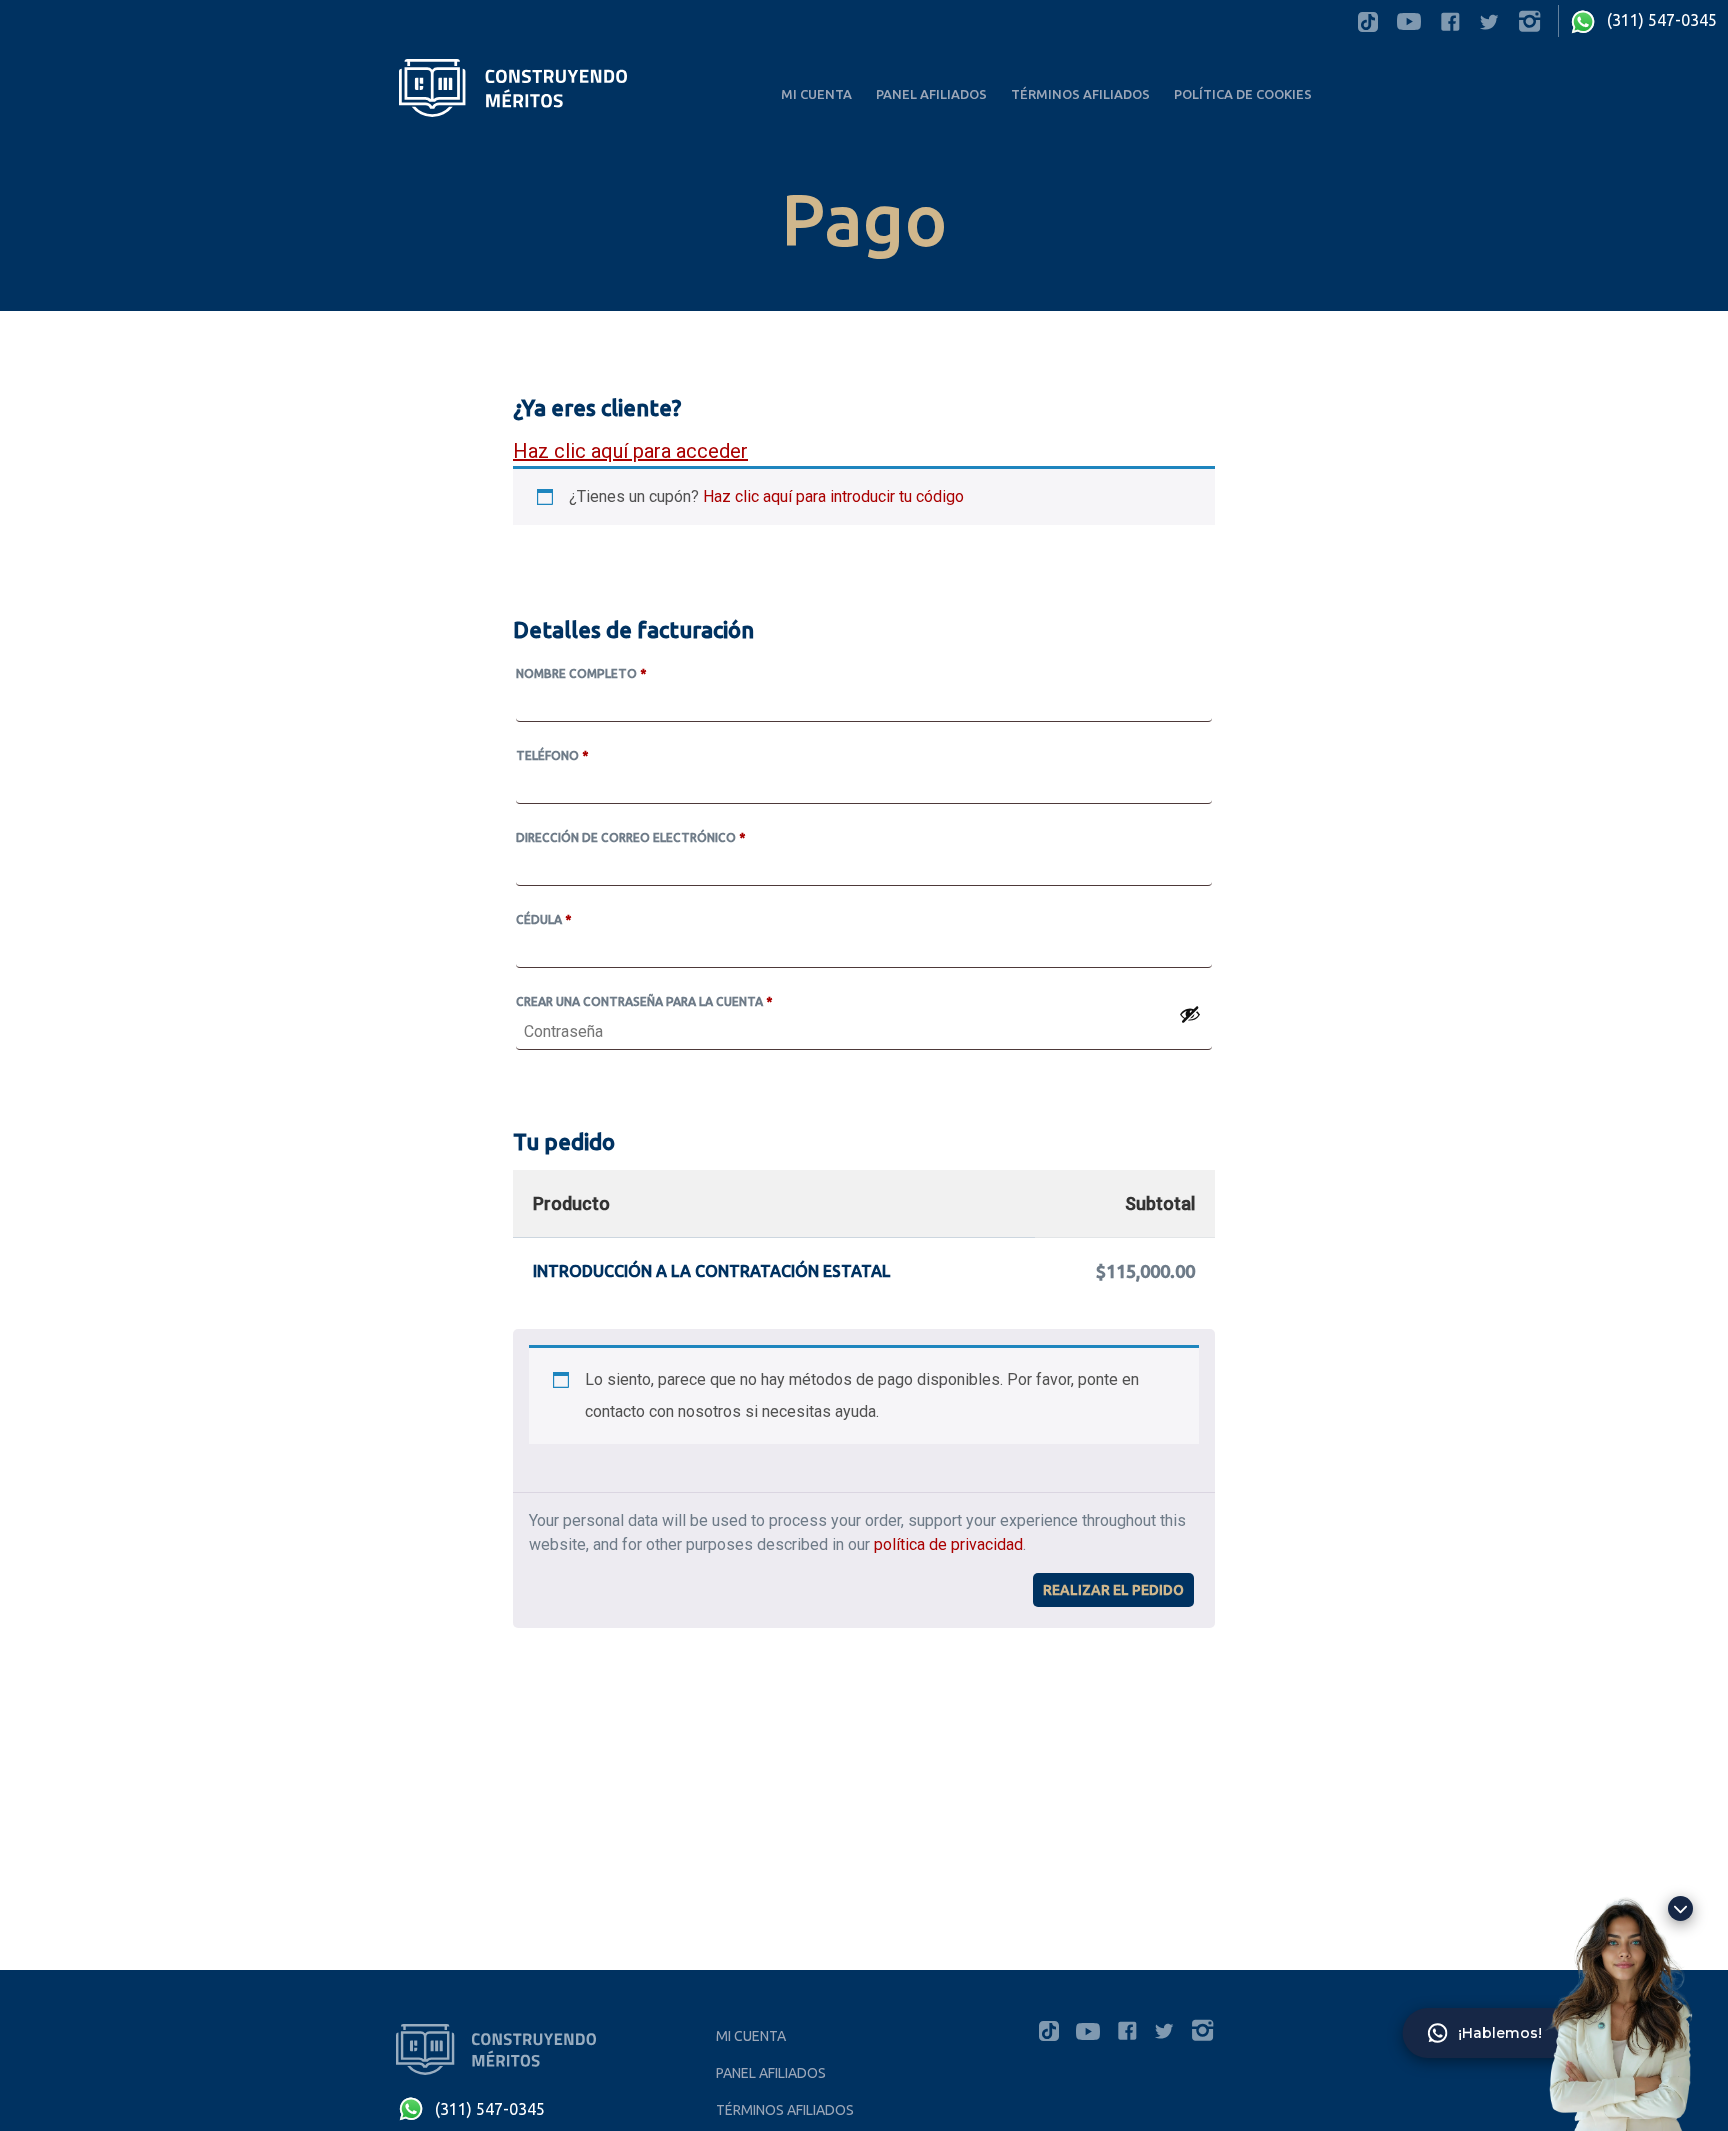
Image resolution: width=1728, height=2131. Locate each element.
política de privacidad (948, 1544)
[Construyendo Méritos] (511, 86)
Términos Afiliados (1080, 94)
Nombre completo (581, 673)
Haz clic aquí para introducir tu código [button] (833, 496)
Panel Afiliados (931, 94)
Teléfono (552, 755)
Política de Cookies (1243, 94)
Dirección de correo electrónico (630, 837)
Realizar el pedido (1113, 1590)
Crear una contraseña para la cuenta (644, 1001)
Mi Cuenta (816, 94)
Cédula (543, 919)
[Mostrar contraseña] (1190, 1014)
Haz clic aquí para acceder (630, 451)
